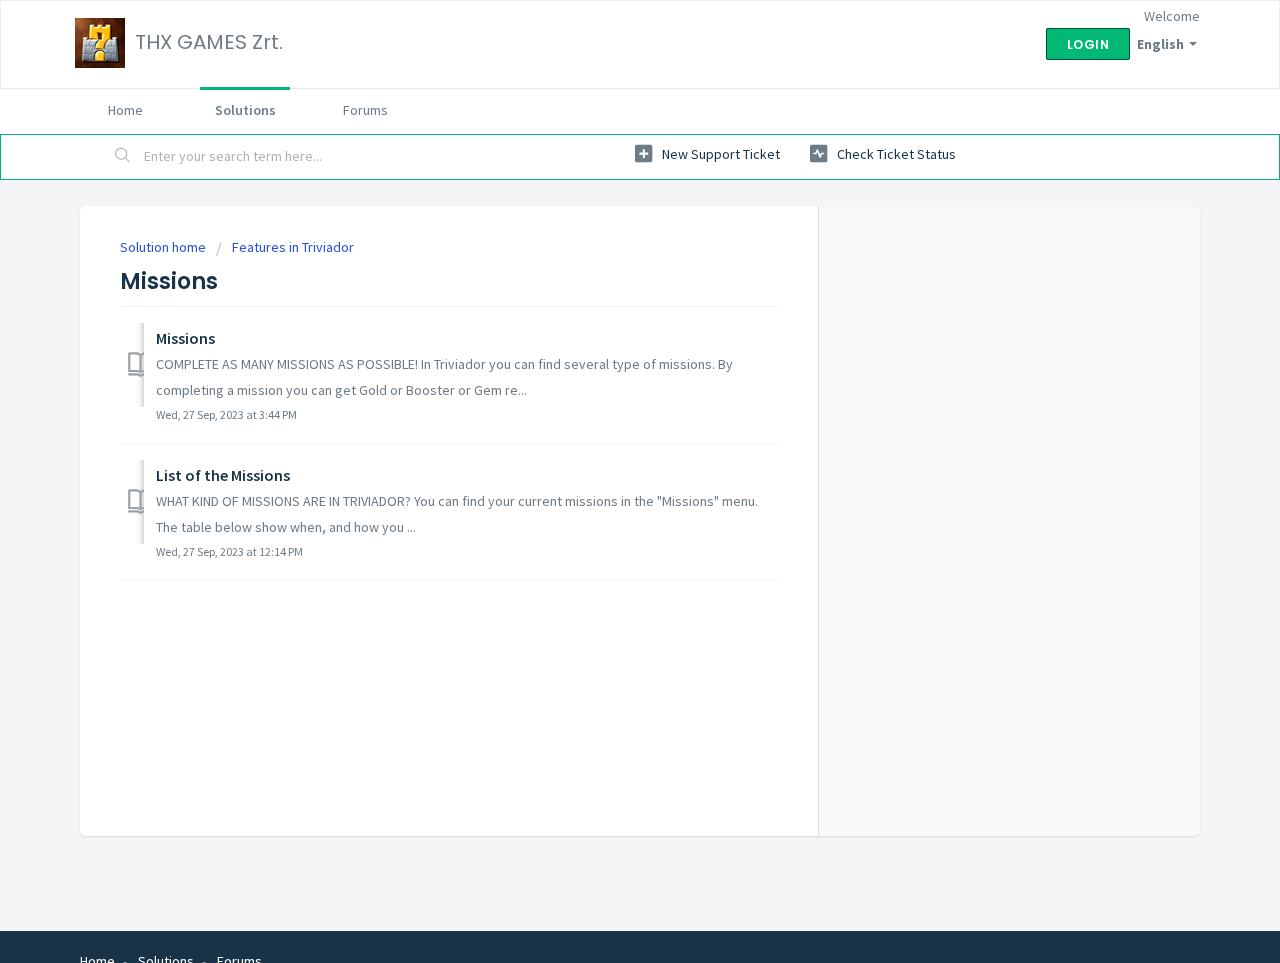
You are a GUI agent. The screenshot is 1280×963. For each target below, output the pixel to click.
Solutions (245, 110)
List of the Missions (223, 475)
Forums (365, 110)
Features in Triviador (293, 247)
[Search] (123, 157)
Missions (185, 338)
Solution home (164, 247)
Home (125, 110)
